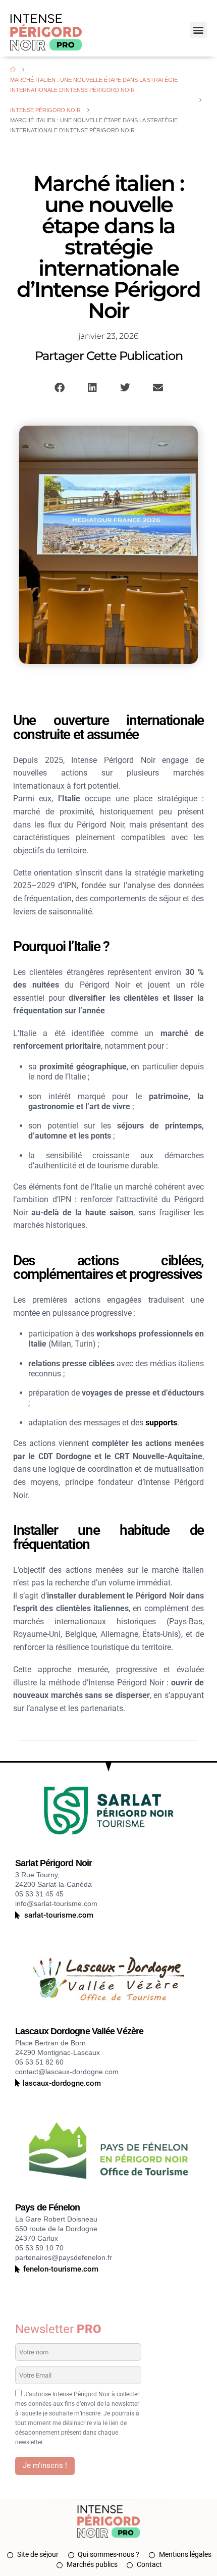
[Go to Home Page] (13, 70)
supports (161, 1423)
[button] (199, 30)
